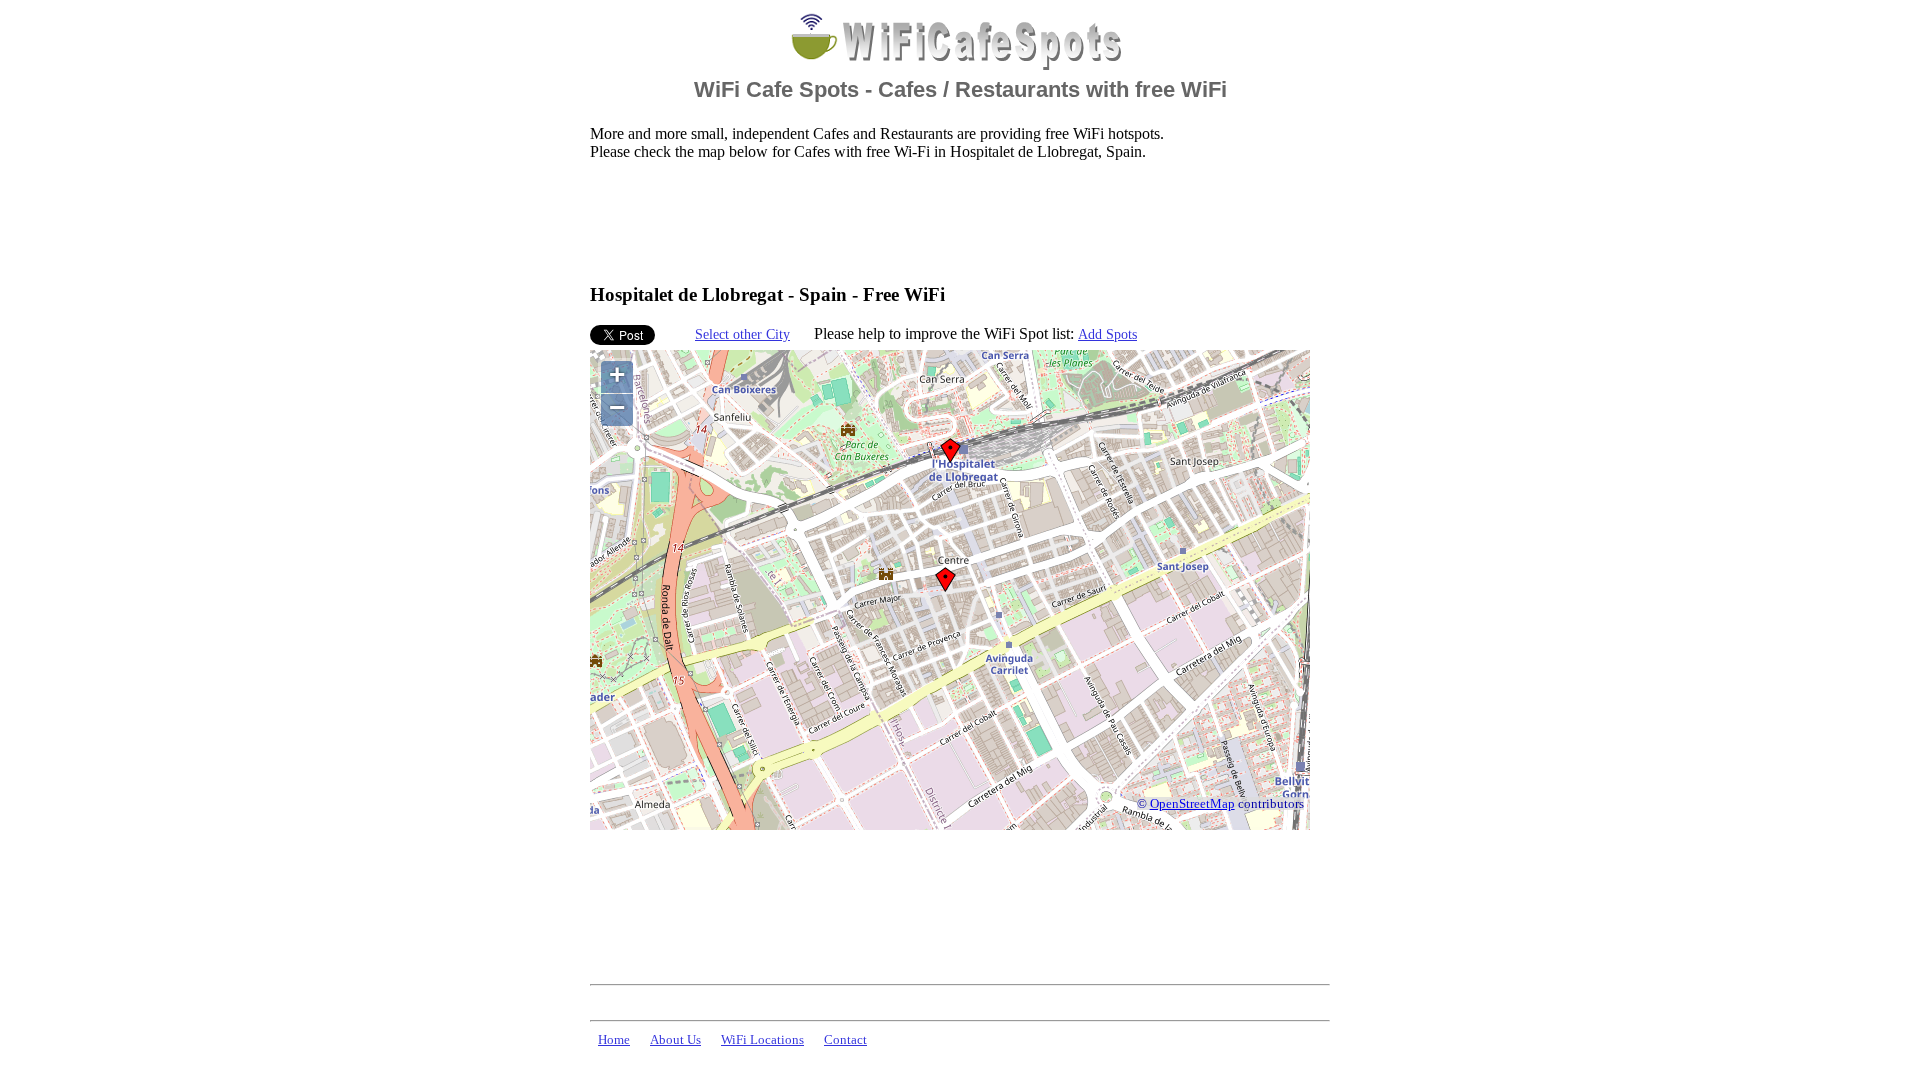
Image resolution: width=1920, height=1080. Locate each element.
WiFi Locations (762, 1040)
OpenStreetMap (1192, 804)
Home (614, 1040)
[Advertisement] (954, 221)
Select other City (742, 334)
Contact (845, 1040)
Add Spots (1107, 334)
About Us (675, 1040)
